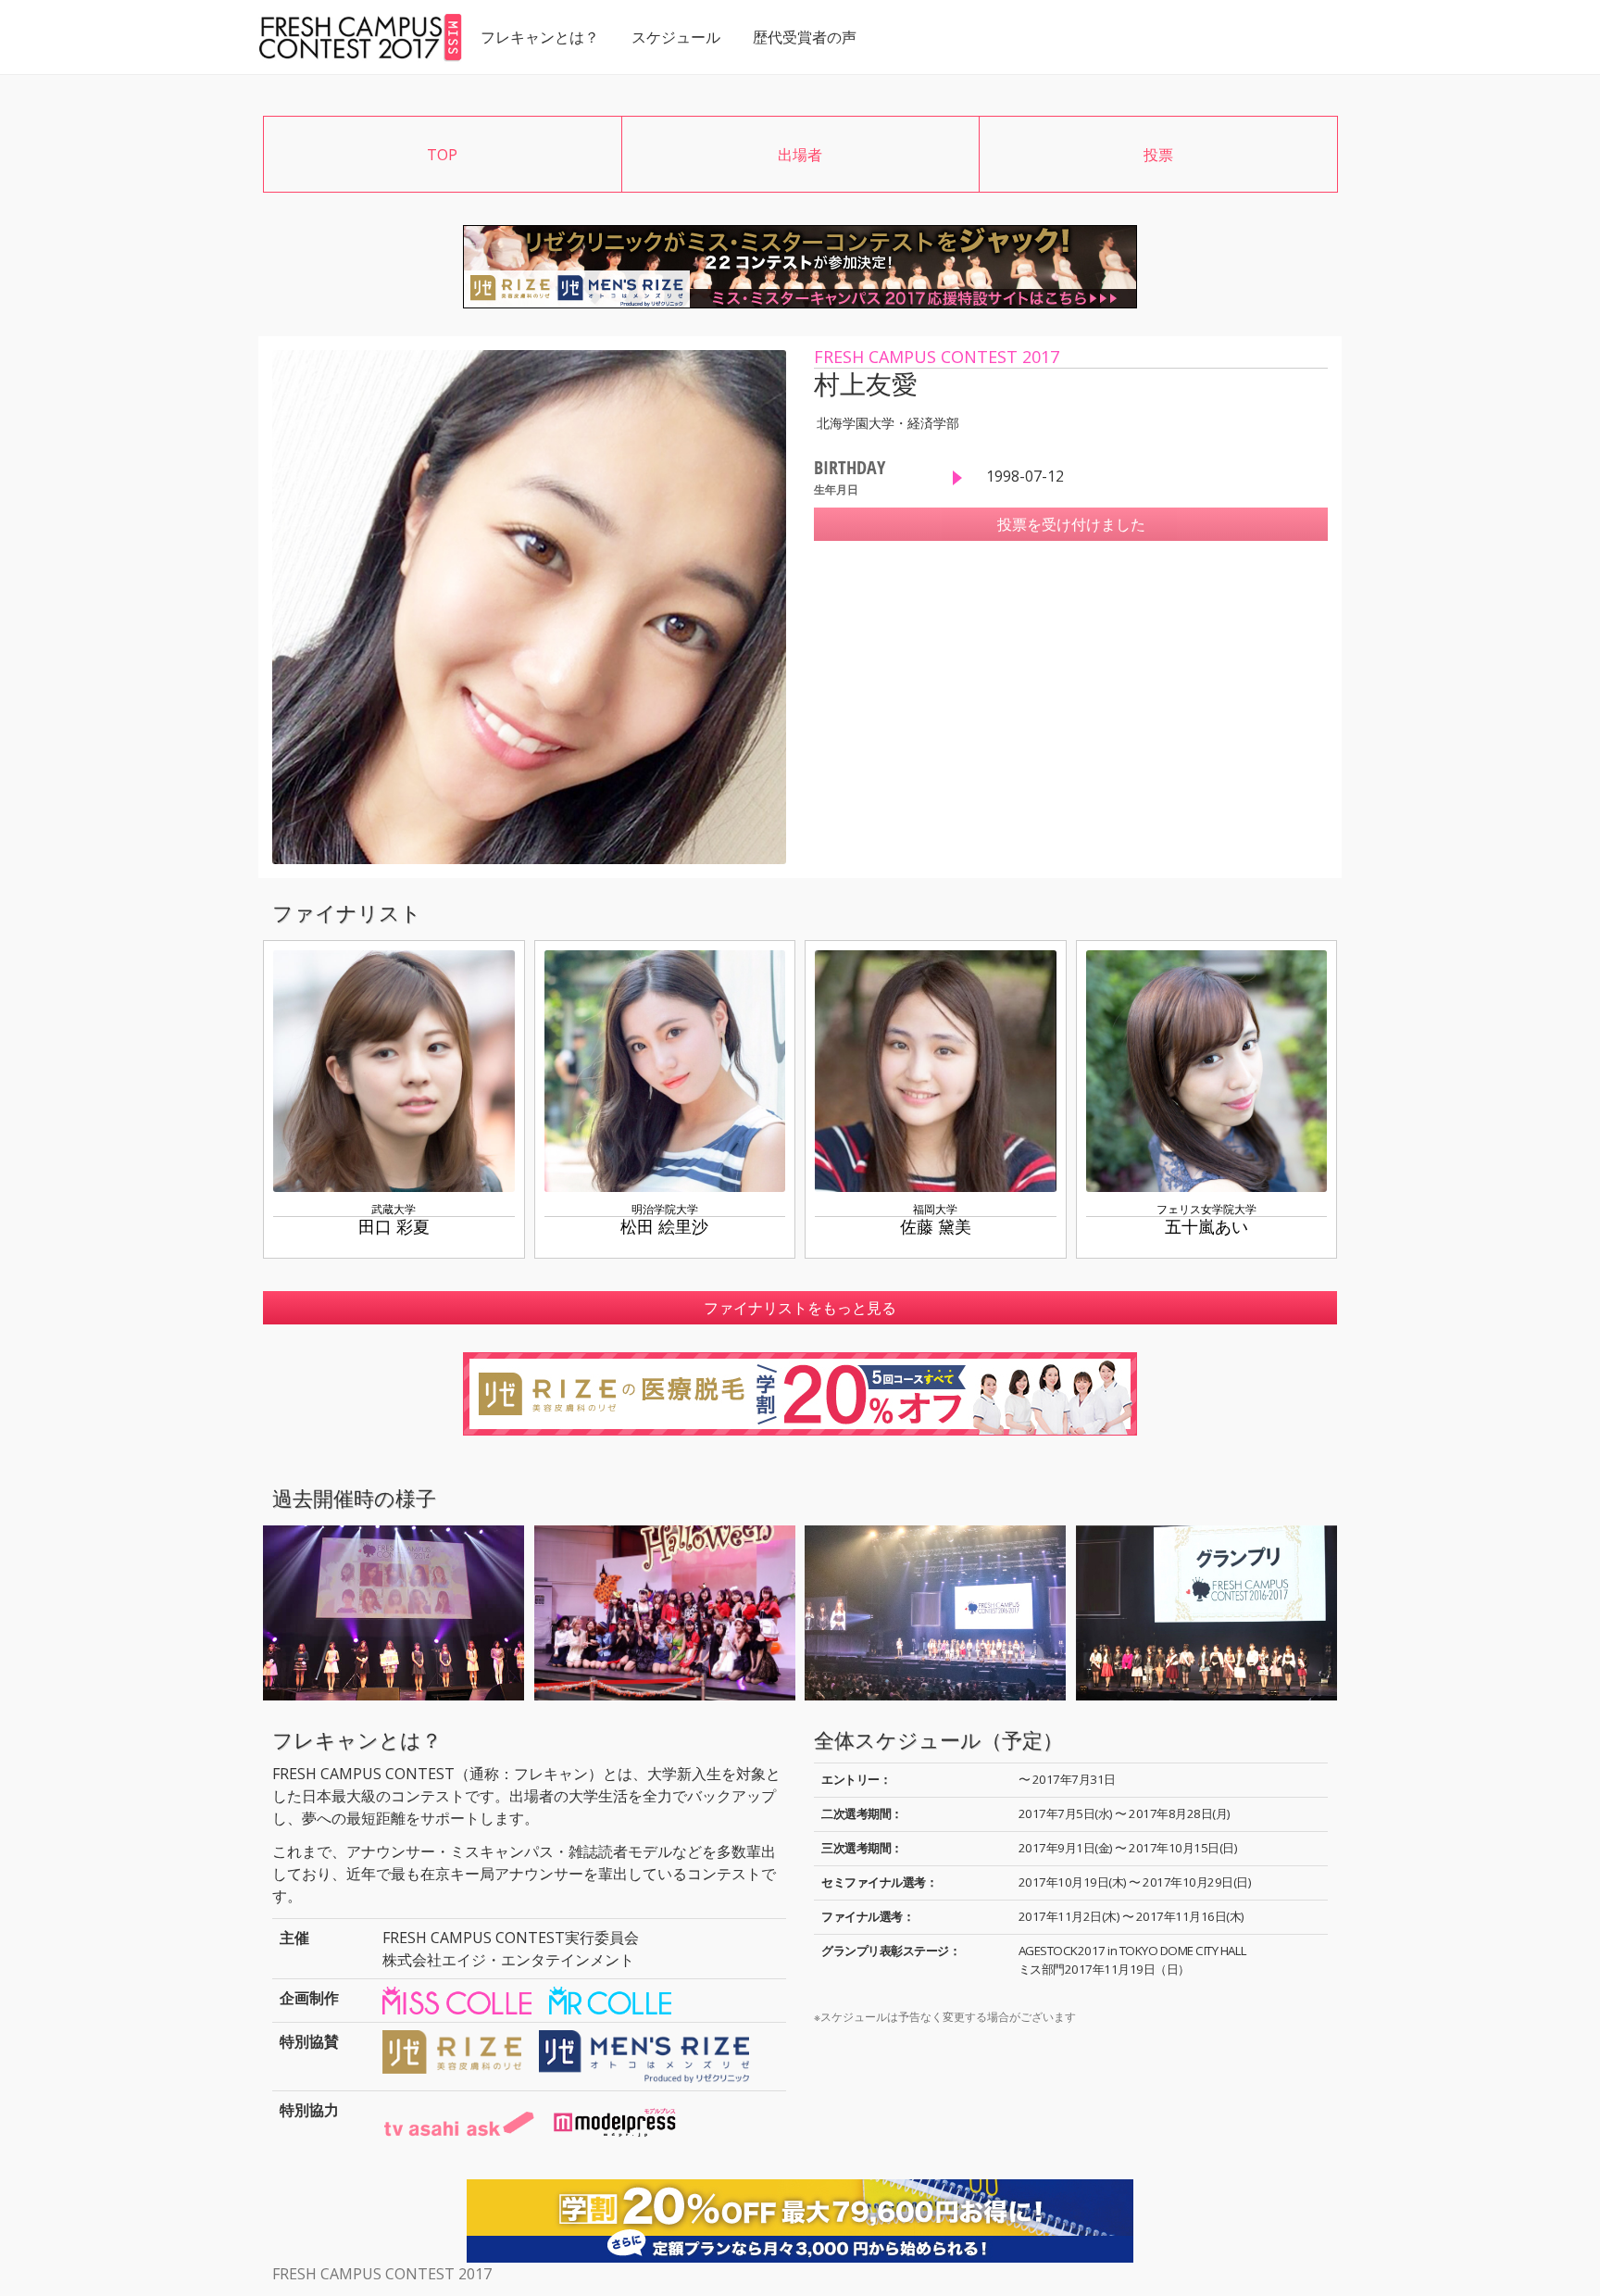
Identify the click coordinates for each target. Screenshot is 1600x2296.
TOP (442, 155)
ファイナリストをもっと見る (800, 1308)
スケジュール (676, 37)
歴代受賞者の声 (805, 37)
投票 (1158, 155)
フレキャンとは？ (540, 37)
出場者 (800, 155)
